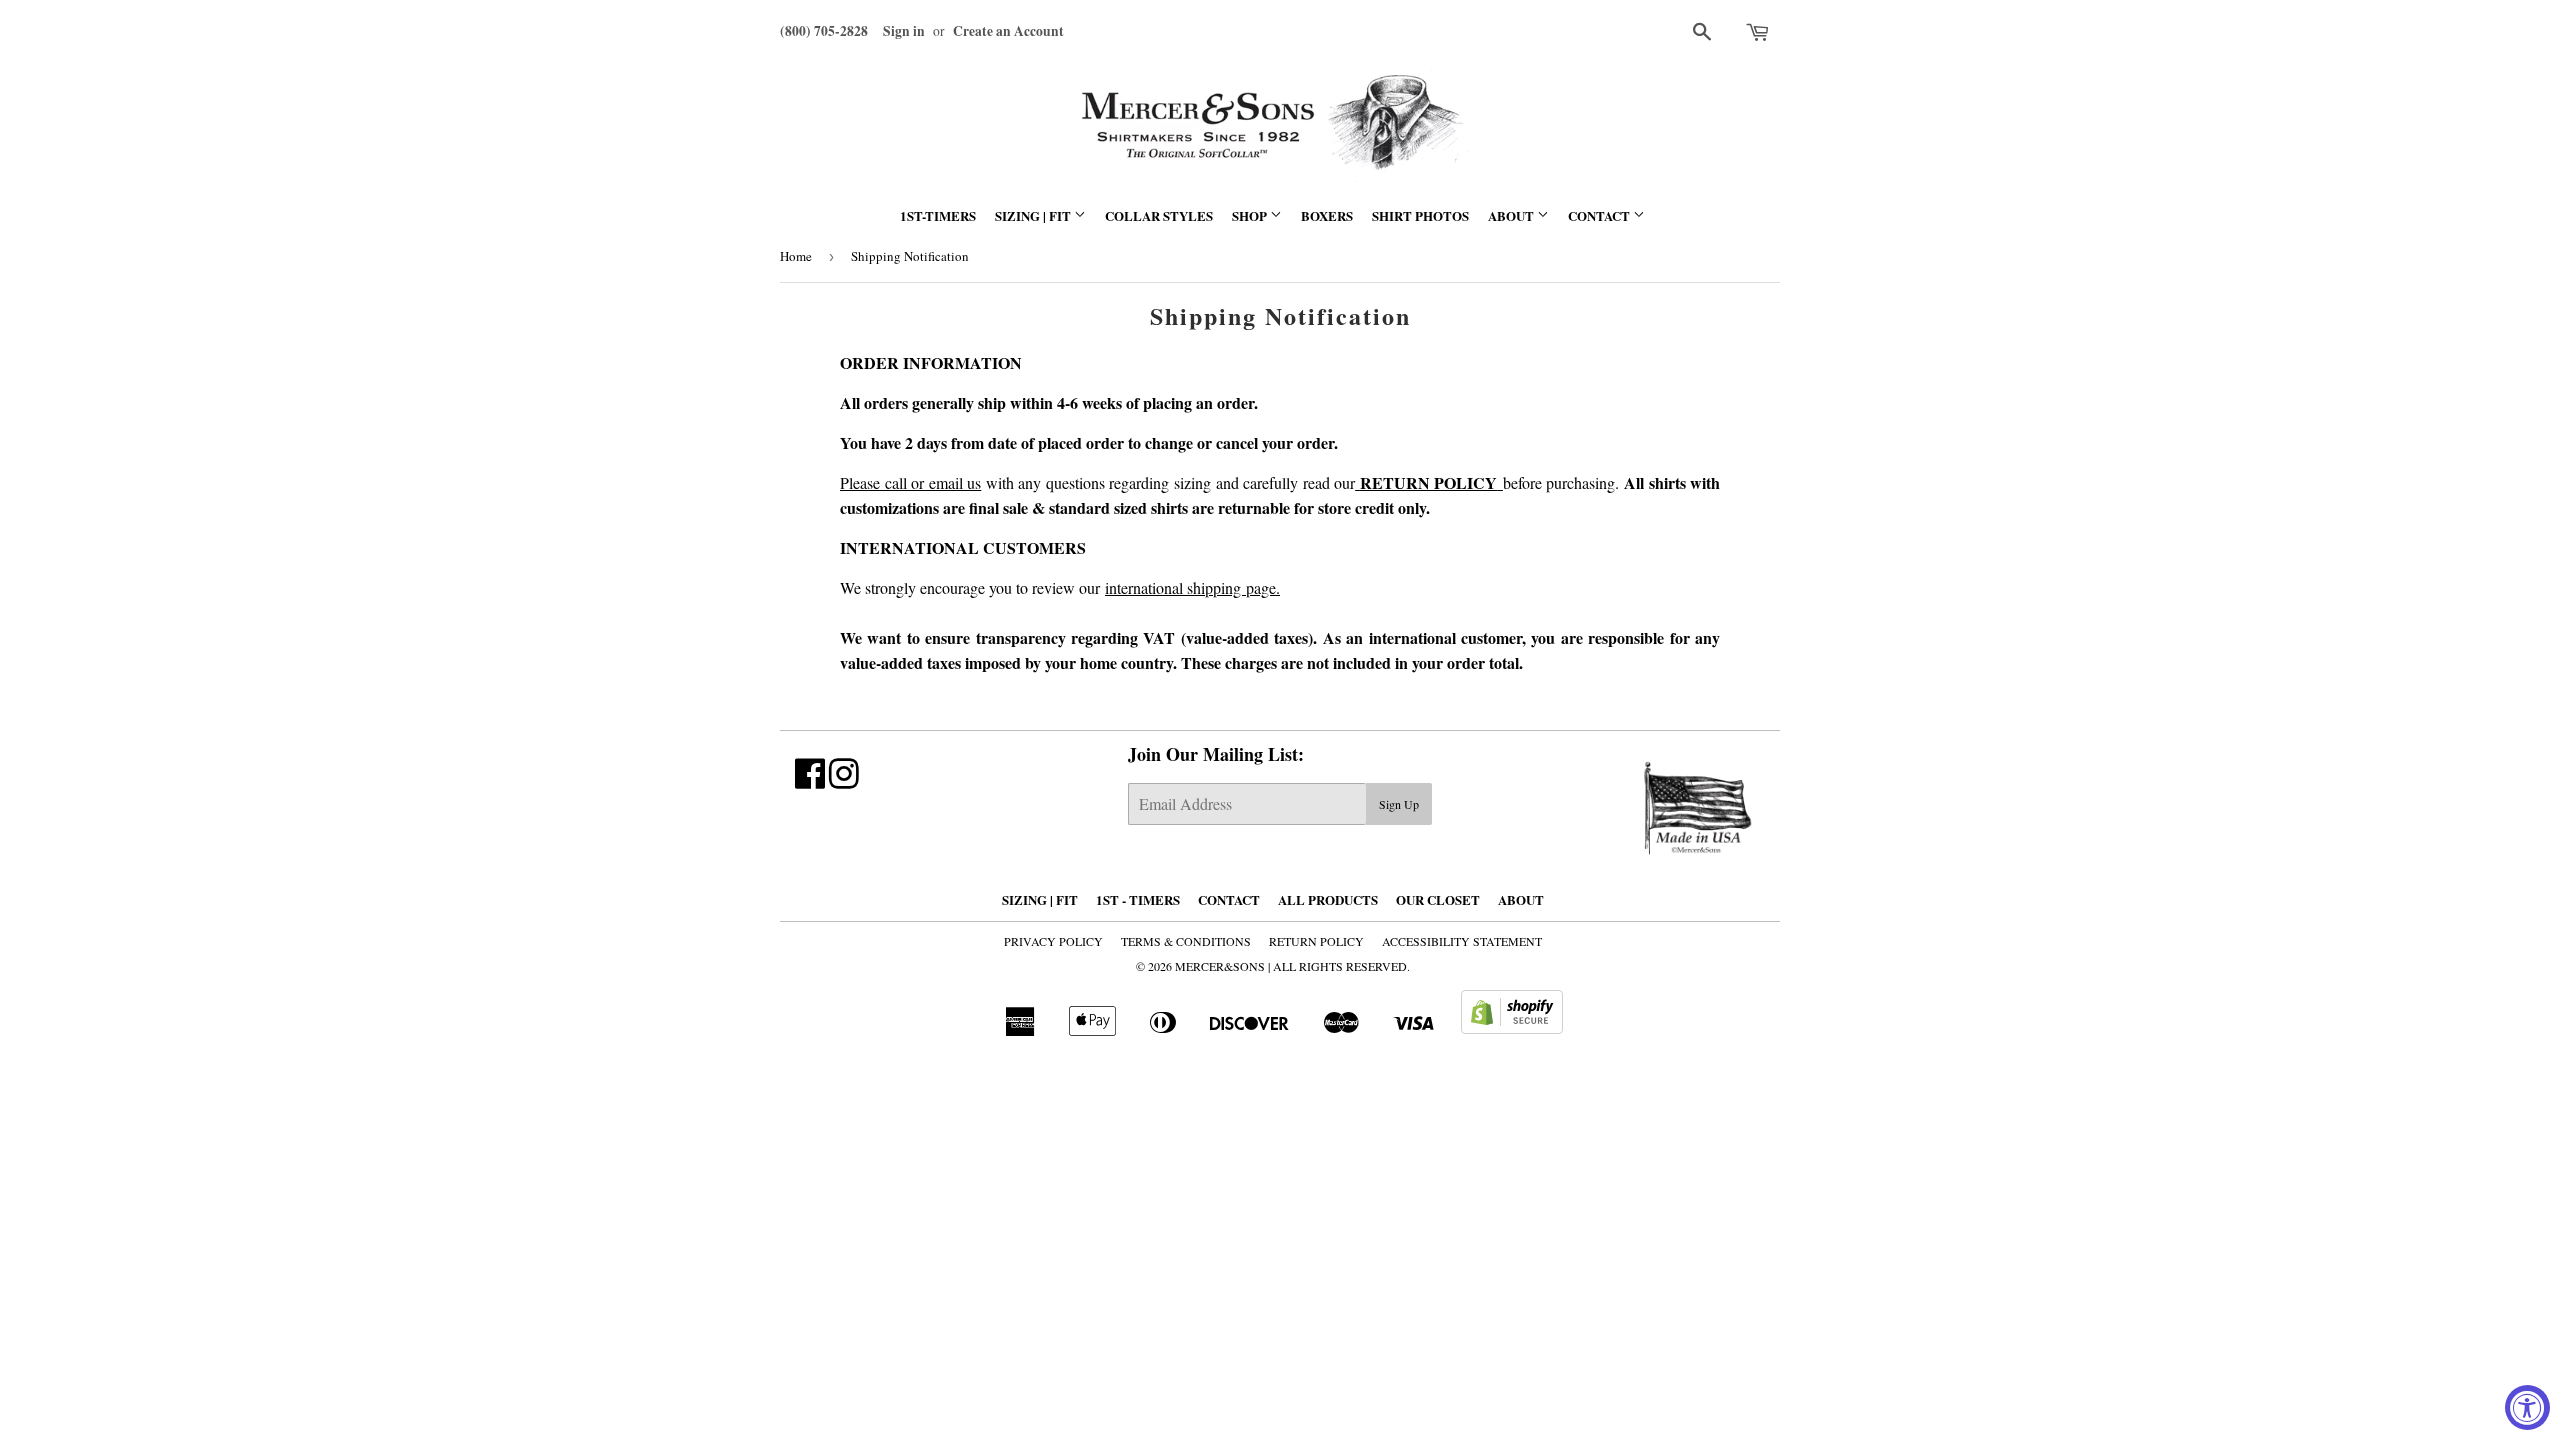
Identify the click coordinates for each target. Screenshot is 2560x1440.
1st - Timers (1138, 899)
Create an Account (1008, 31)
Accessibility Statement (1462, 941)
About (1512, 215)
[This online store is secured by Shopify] (1512, 1027)
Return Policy (1316, 941)
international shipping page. (1192, 587)
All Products (1328, 899)
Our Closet (1438, 899)
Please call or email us (910, 482)
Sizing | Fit (1034, 215)
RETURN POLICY (1429, 482)
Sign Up (1399, 804)
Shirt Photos (1420, 215)
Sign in (904, 31)
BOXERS (1327, 215)
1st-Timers (938, 215)
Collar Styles (1159, 215)
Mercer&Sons (1220, 966)
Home (796, 256)
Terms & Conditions (1186, 941)
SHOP (1251, 215)
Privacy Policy (1053, 941)
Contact (1600, 215)
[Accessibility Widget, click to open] (2527, 1407)
